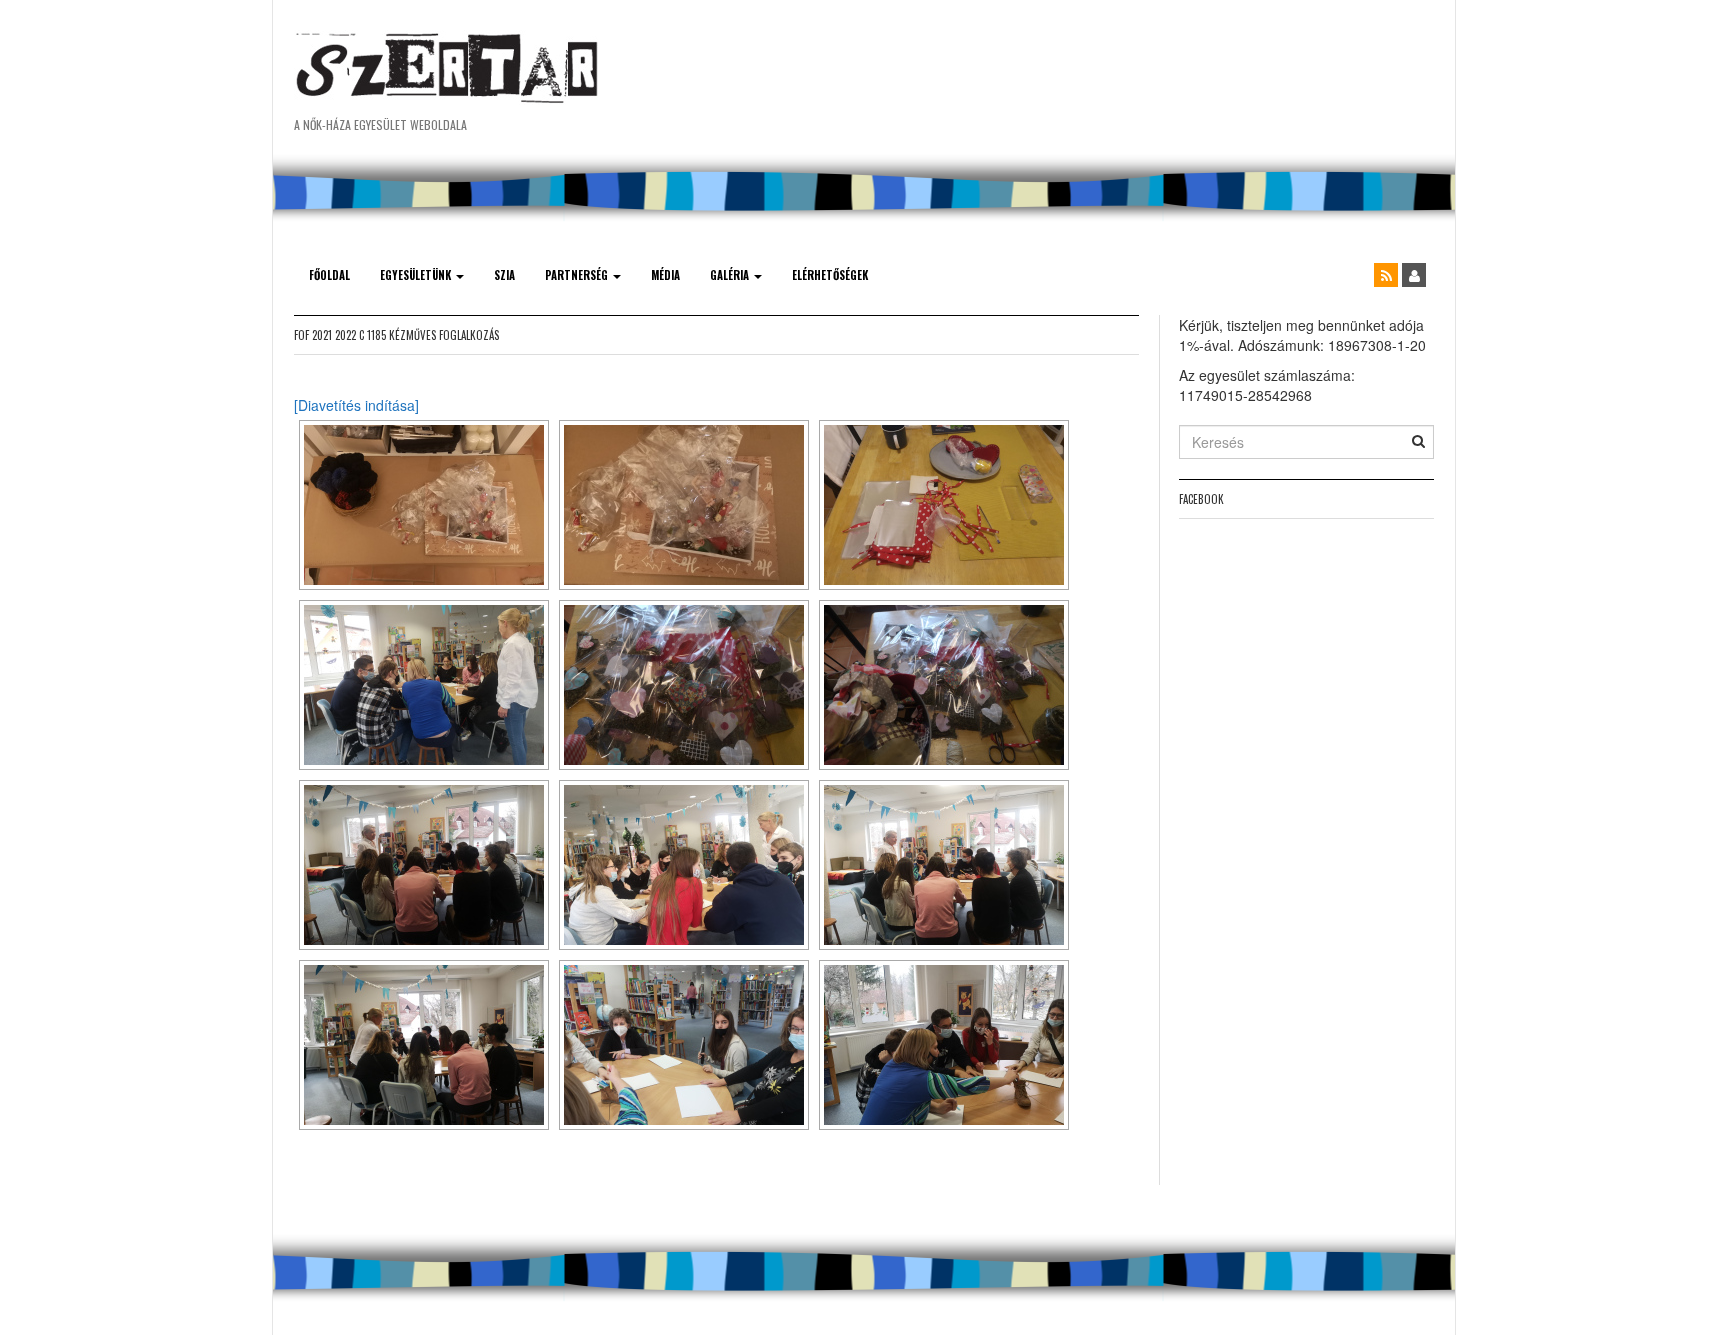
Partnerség (578, 275)
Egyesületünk (417, 275)
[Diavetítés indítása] (356, 405)
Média (665, 275)
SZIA (504, 275)
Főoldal (329, 275)
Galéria (731, 275)
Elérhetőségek (830, 275)
